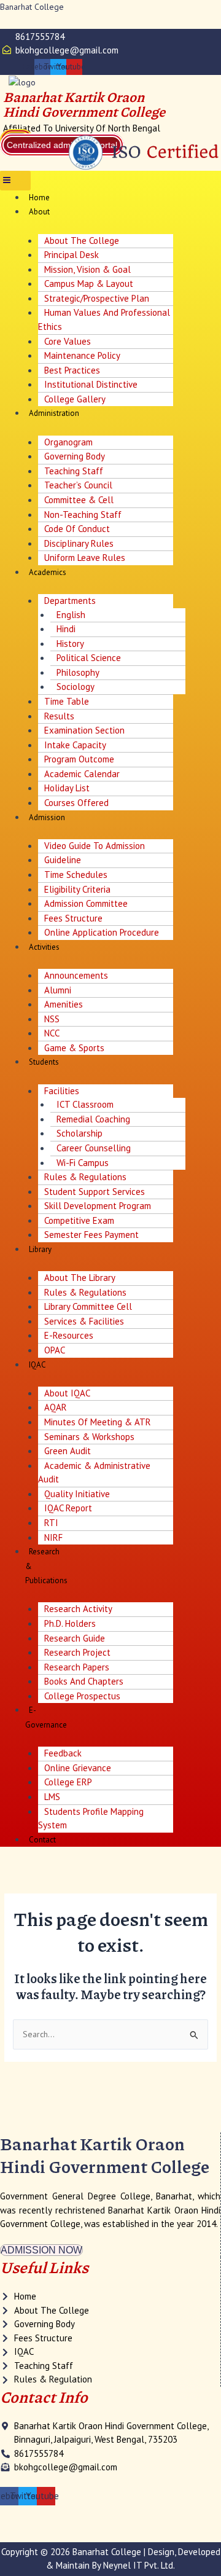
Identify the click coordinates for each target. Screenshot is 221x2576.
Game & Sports (74, 1048)
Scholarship (79, 1133)
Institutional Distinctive (91, 384)
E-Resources (69, 1335)
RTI (51, 1523)
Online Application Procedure (102, 932)
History (70, 644)
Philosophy (78, 672)
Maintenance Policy (82, 355)
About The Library (80, 1278)
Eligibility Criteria (77, 889)
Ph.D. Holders (70, 1623)
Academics (48, 572)
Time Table (67, 701)
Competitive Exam (79, 1220)
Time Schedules (76, 875)
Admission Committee (86, 903)
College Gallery (75, 399)
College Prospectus (82, 1696)
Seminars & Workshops (89, 1437)
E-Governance (46, 1717)
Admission (47, 817)
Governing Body (75, 456)
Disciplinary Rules (79, 543)
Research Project (77, 1652)
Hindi (66, 629)
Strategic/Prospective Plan (97, 298)
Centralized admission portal (62, 145)
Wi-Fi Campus (83, 1163)
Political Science (89, 658)
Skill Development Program (98, 1206)
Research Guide (75, 1638)
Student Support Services (95, 1192)
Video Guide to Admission (95, 846)
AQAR (56, 1407)
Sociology (76, 687)
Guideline (63, 860)
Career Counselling (94, 1148)
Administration (54, 413)
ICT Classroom (85, 1104)
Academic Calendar (82, 774)
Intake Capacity (75, 745)
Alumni (58, 990)
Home (39, 198)
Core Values (68, 341)
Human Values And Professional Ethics (104, 319)
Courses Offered (76, 803)
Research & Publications (46, 1566)
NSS (52, 1019)
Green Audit (68, 1451)
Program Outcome (79, 759)
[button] (15, 181)
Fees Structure (73, 918)
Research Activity (78, 1609)
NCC (52, 1033)
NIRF (53, 1537)
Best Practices (72, 370)
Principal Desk (72, 255)
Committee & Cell (79, 500)
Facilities (62, 1091)
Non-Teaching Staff (83, 515)
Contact (42, 1840)
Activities (44, 947)
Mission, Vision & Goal (87, 269)
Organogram (68, 442)
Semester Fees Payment (91, 1235)
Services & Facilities (84, 1321)
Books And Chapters (84, 1681)
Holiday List (67, 788)
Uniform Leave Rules (85, 558)
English (71, 615)
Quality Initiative (77, 1494)
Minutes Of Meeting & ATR (98, 1422)
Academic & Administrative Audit (94, 1473)
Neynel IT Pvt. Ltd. (139, 2565)
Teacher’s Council (78, 485)
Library (40, 1249)
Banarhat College (32, 7)
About (39, 212)
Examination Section (84, 730)
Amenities (64, 1004)
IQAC (37, 1365)
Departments (70, 601)
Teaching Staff (74, 471)
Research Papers (77, 1667)
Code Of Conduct (77, 529)
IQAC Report (68, 1508)
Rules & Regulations (85, 1177)
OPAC (55, 1350)
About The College (82, 241)
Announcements (76, 975)
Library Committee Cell (88, 1306)
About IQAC (67, 1393)
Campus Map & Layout (89, 284)
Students (44, 1062)
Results (59, 716)
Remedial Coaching (93, 1119)
